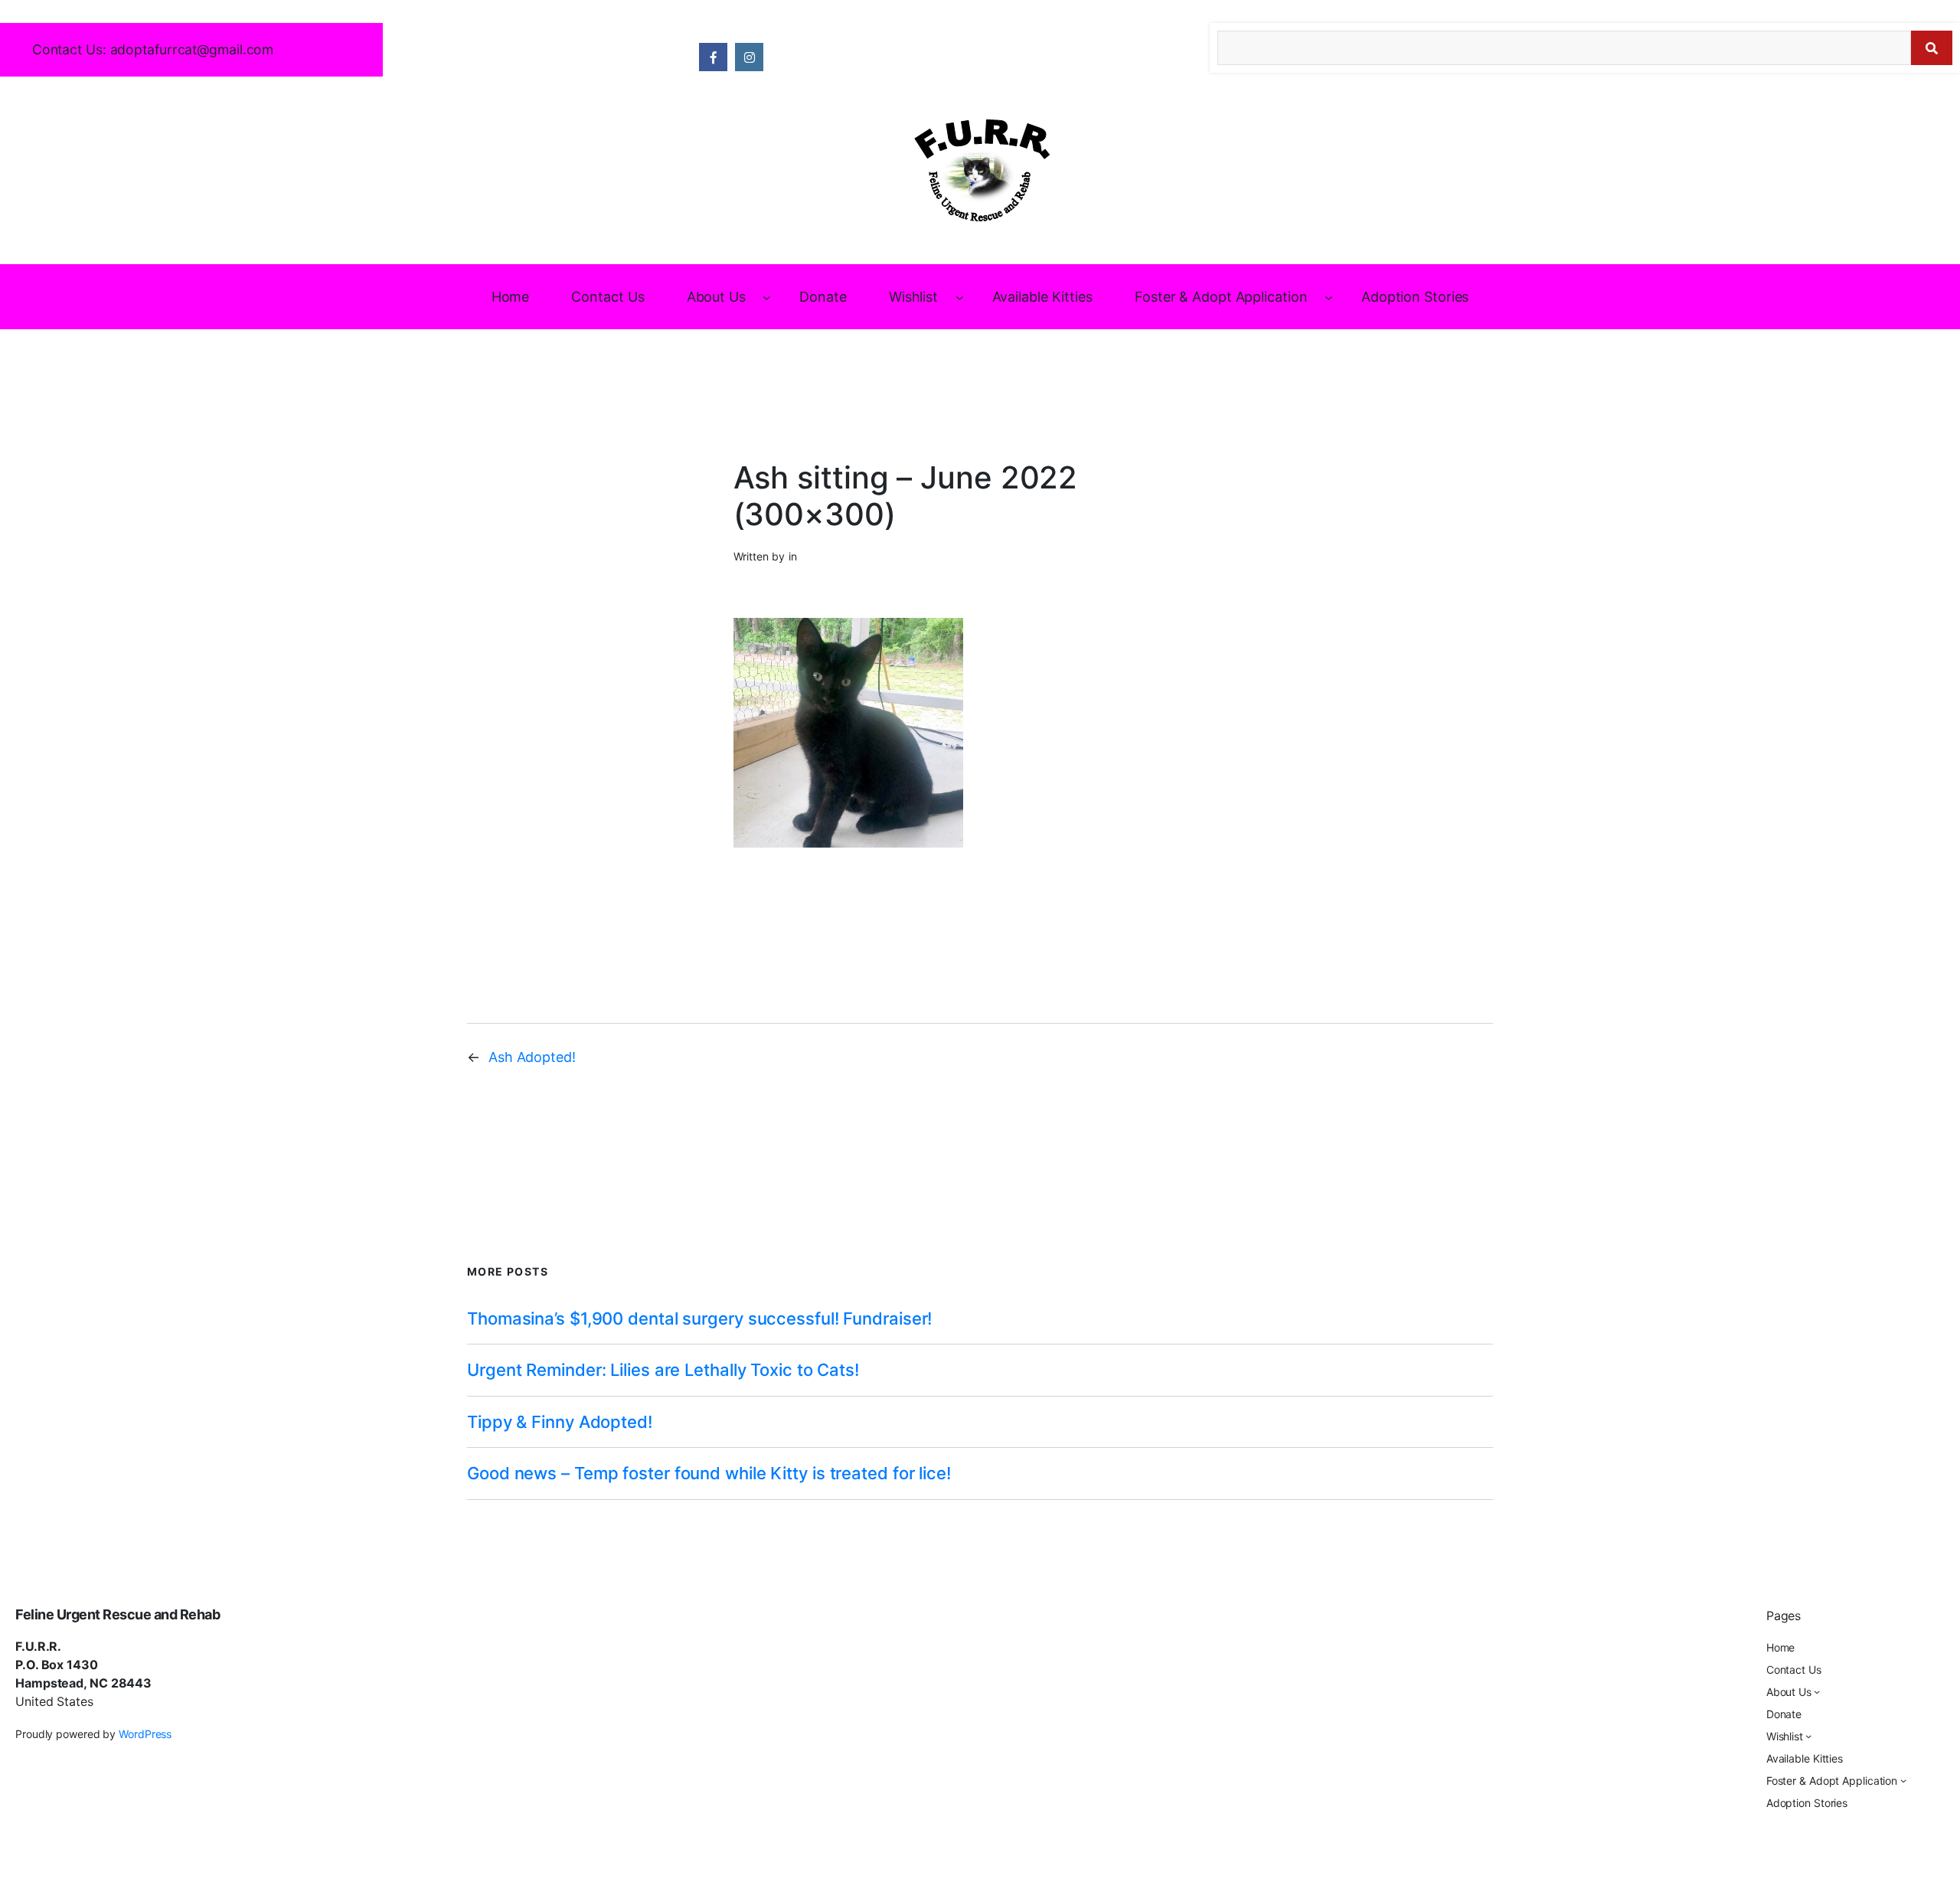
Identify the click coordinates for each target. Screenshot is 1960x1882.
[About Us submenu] (767, 297)
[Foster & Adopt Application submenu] (1329, 297)
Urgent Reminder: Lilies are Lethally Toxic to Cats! (663, 1370)
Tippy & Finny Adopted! (560, 1422)
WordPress (145, 1734)
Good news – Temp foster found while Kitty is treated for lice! (709, 1473)
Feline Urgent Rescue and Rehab (118, 1614)
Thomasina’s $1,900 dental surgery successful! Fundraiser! (699, 1318)
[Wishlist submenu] (960, 297)
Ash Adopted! (532, 1057)
